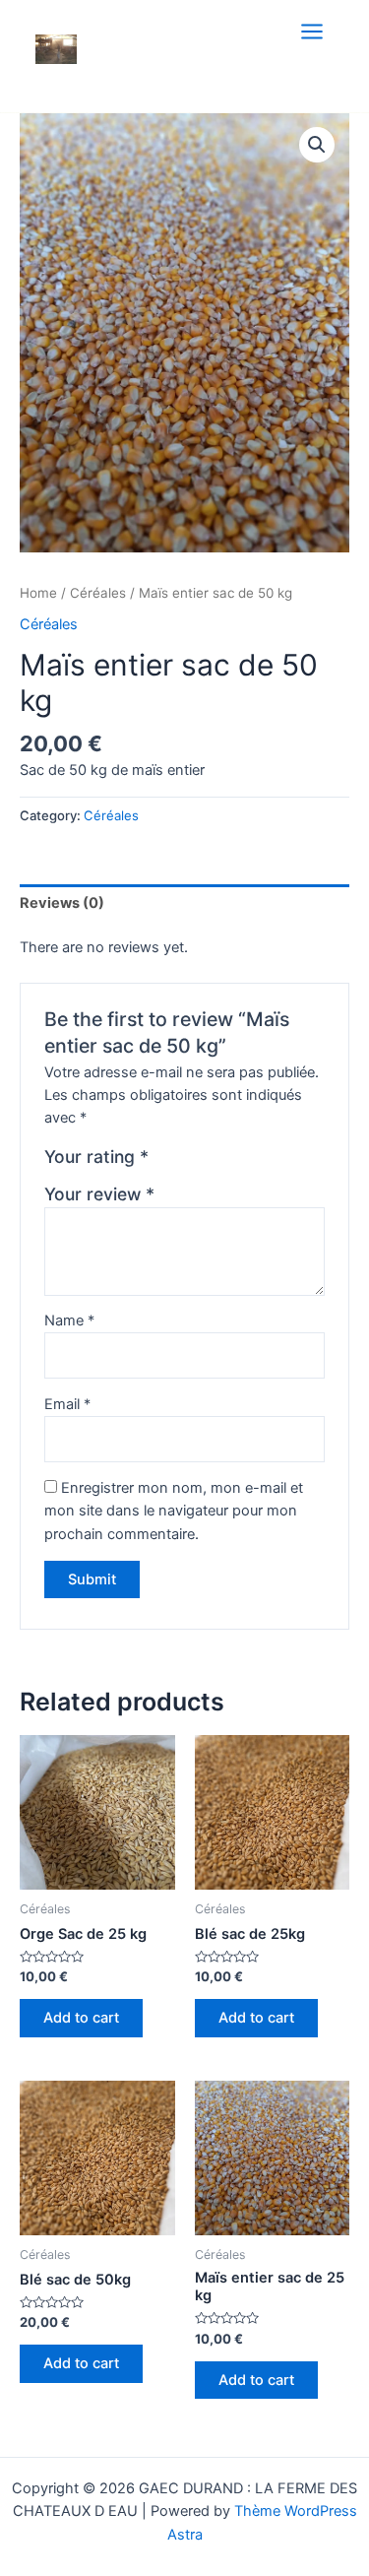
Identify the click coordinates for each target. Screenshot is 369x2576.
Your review (99, 1194)
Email (67, 1404)
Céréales (98, 593)
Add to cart (81, 2018)
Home (38, 593)
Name (69, 1320)
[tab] (184, 903)
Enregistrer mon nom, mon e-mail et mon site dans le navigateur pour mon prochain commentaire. (174, 1511)
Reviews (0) (62, 903)
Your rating (96, 1157)
